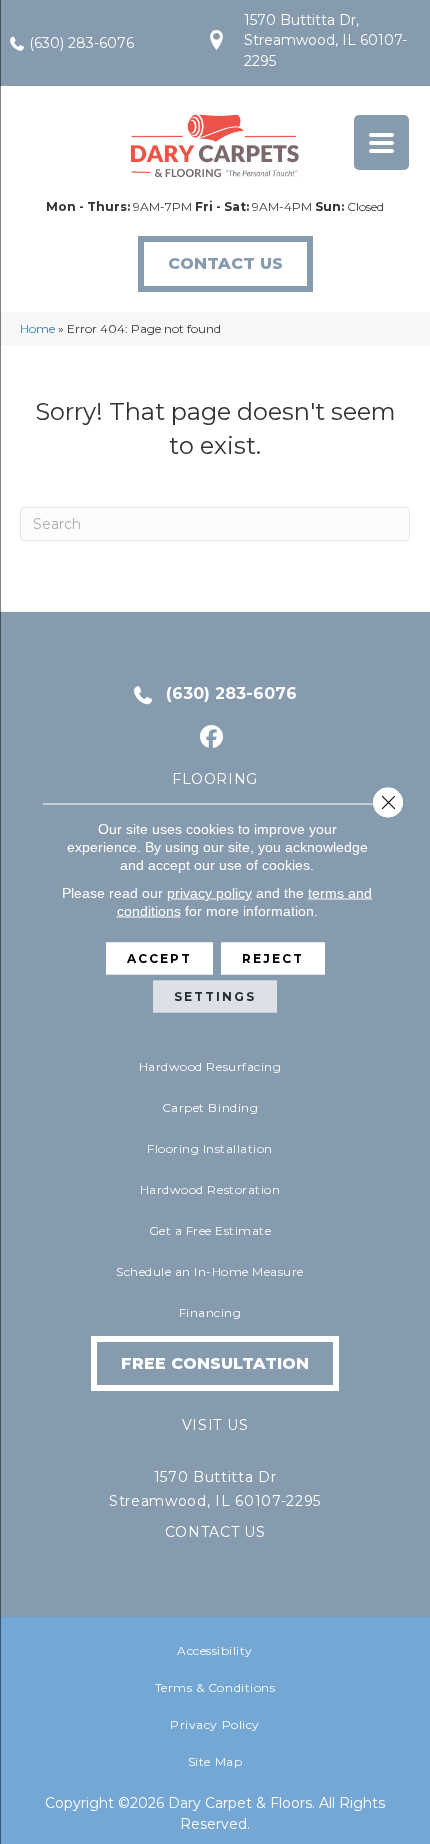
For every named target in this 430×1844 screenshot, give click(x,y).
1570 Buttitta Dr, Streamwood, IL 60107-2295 (325, 40)
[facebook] (212, 737)
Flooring (215, 779)
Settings (215, 996)
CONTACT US (215, 1532)
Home (37, 328)
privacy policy (209, 893)
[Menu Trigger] (381, 142)
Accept (159, 958)
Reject (273, 958)
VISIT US (215, 1425)
